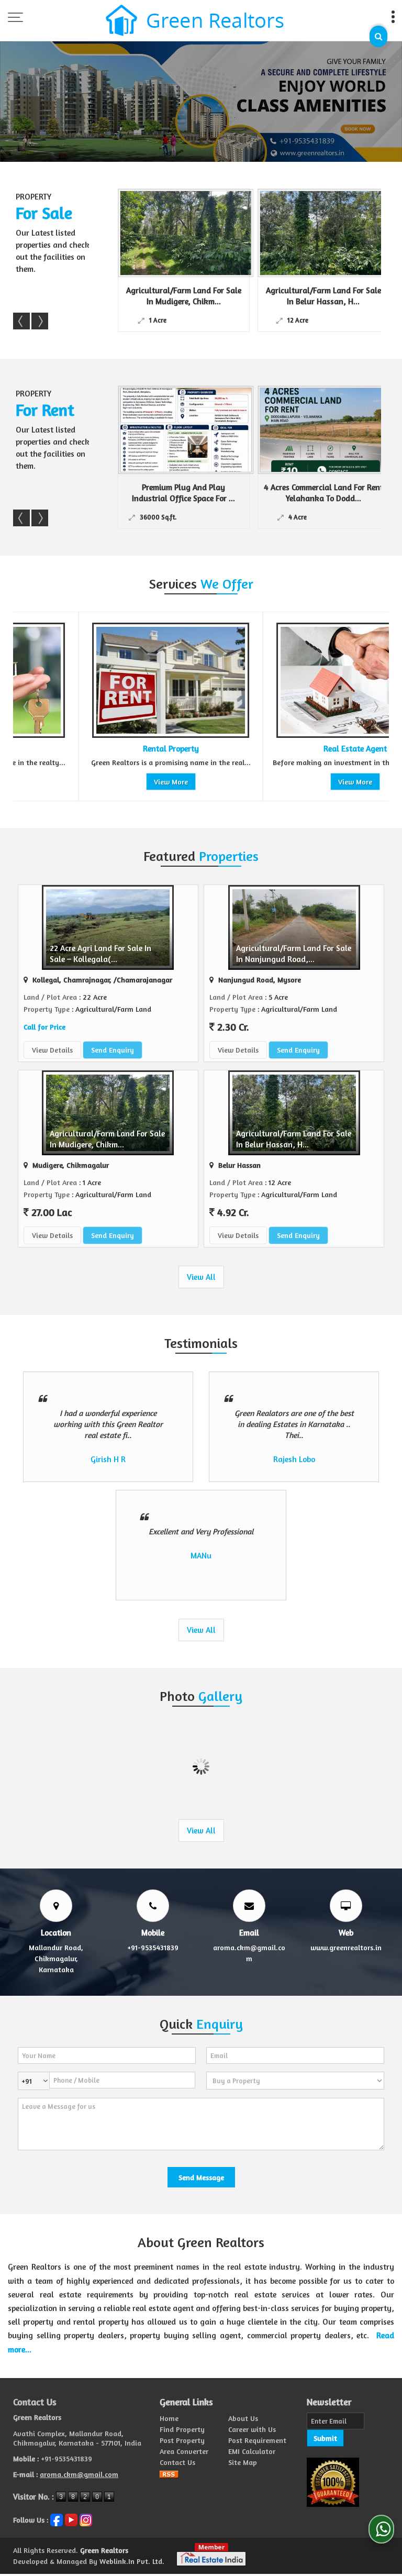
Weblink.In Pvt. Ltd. (132, 2561)
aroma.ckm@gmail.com (79, 2474)
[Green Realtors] (195, 21)
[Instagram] (86, 2519)
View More (105, 782)
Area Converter (184, 2451)
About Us (243, 2418)
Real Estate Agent (290, 749)
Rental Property (105, 749)
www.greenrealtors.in (346, 1947)
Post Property (182, 2440)
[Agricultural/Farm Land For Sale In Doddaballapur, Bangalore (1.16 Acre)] (333, 233)
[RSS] (169, 2473)
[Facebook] (57, 2519)
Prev (21, 321)
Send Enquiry (113, 1050)
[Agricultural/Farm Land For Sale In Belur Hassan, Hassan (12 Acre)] (194, 233)
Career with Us (252, 2429)
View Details (52, 1050)
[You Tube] (71, 2519)
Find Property (182, 2429)
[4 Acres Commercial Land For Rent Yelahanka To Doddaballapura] (194, 430)
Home (169, 2418)
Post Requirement (257, 2440)
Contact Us (177, 2462)
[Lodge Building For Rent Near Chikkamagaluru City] (333, 430)
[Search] (378, 36)
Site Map (243, 2462)
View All (201, 1277)
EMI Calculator (252, 2451)
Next (40, 321)
